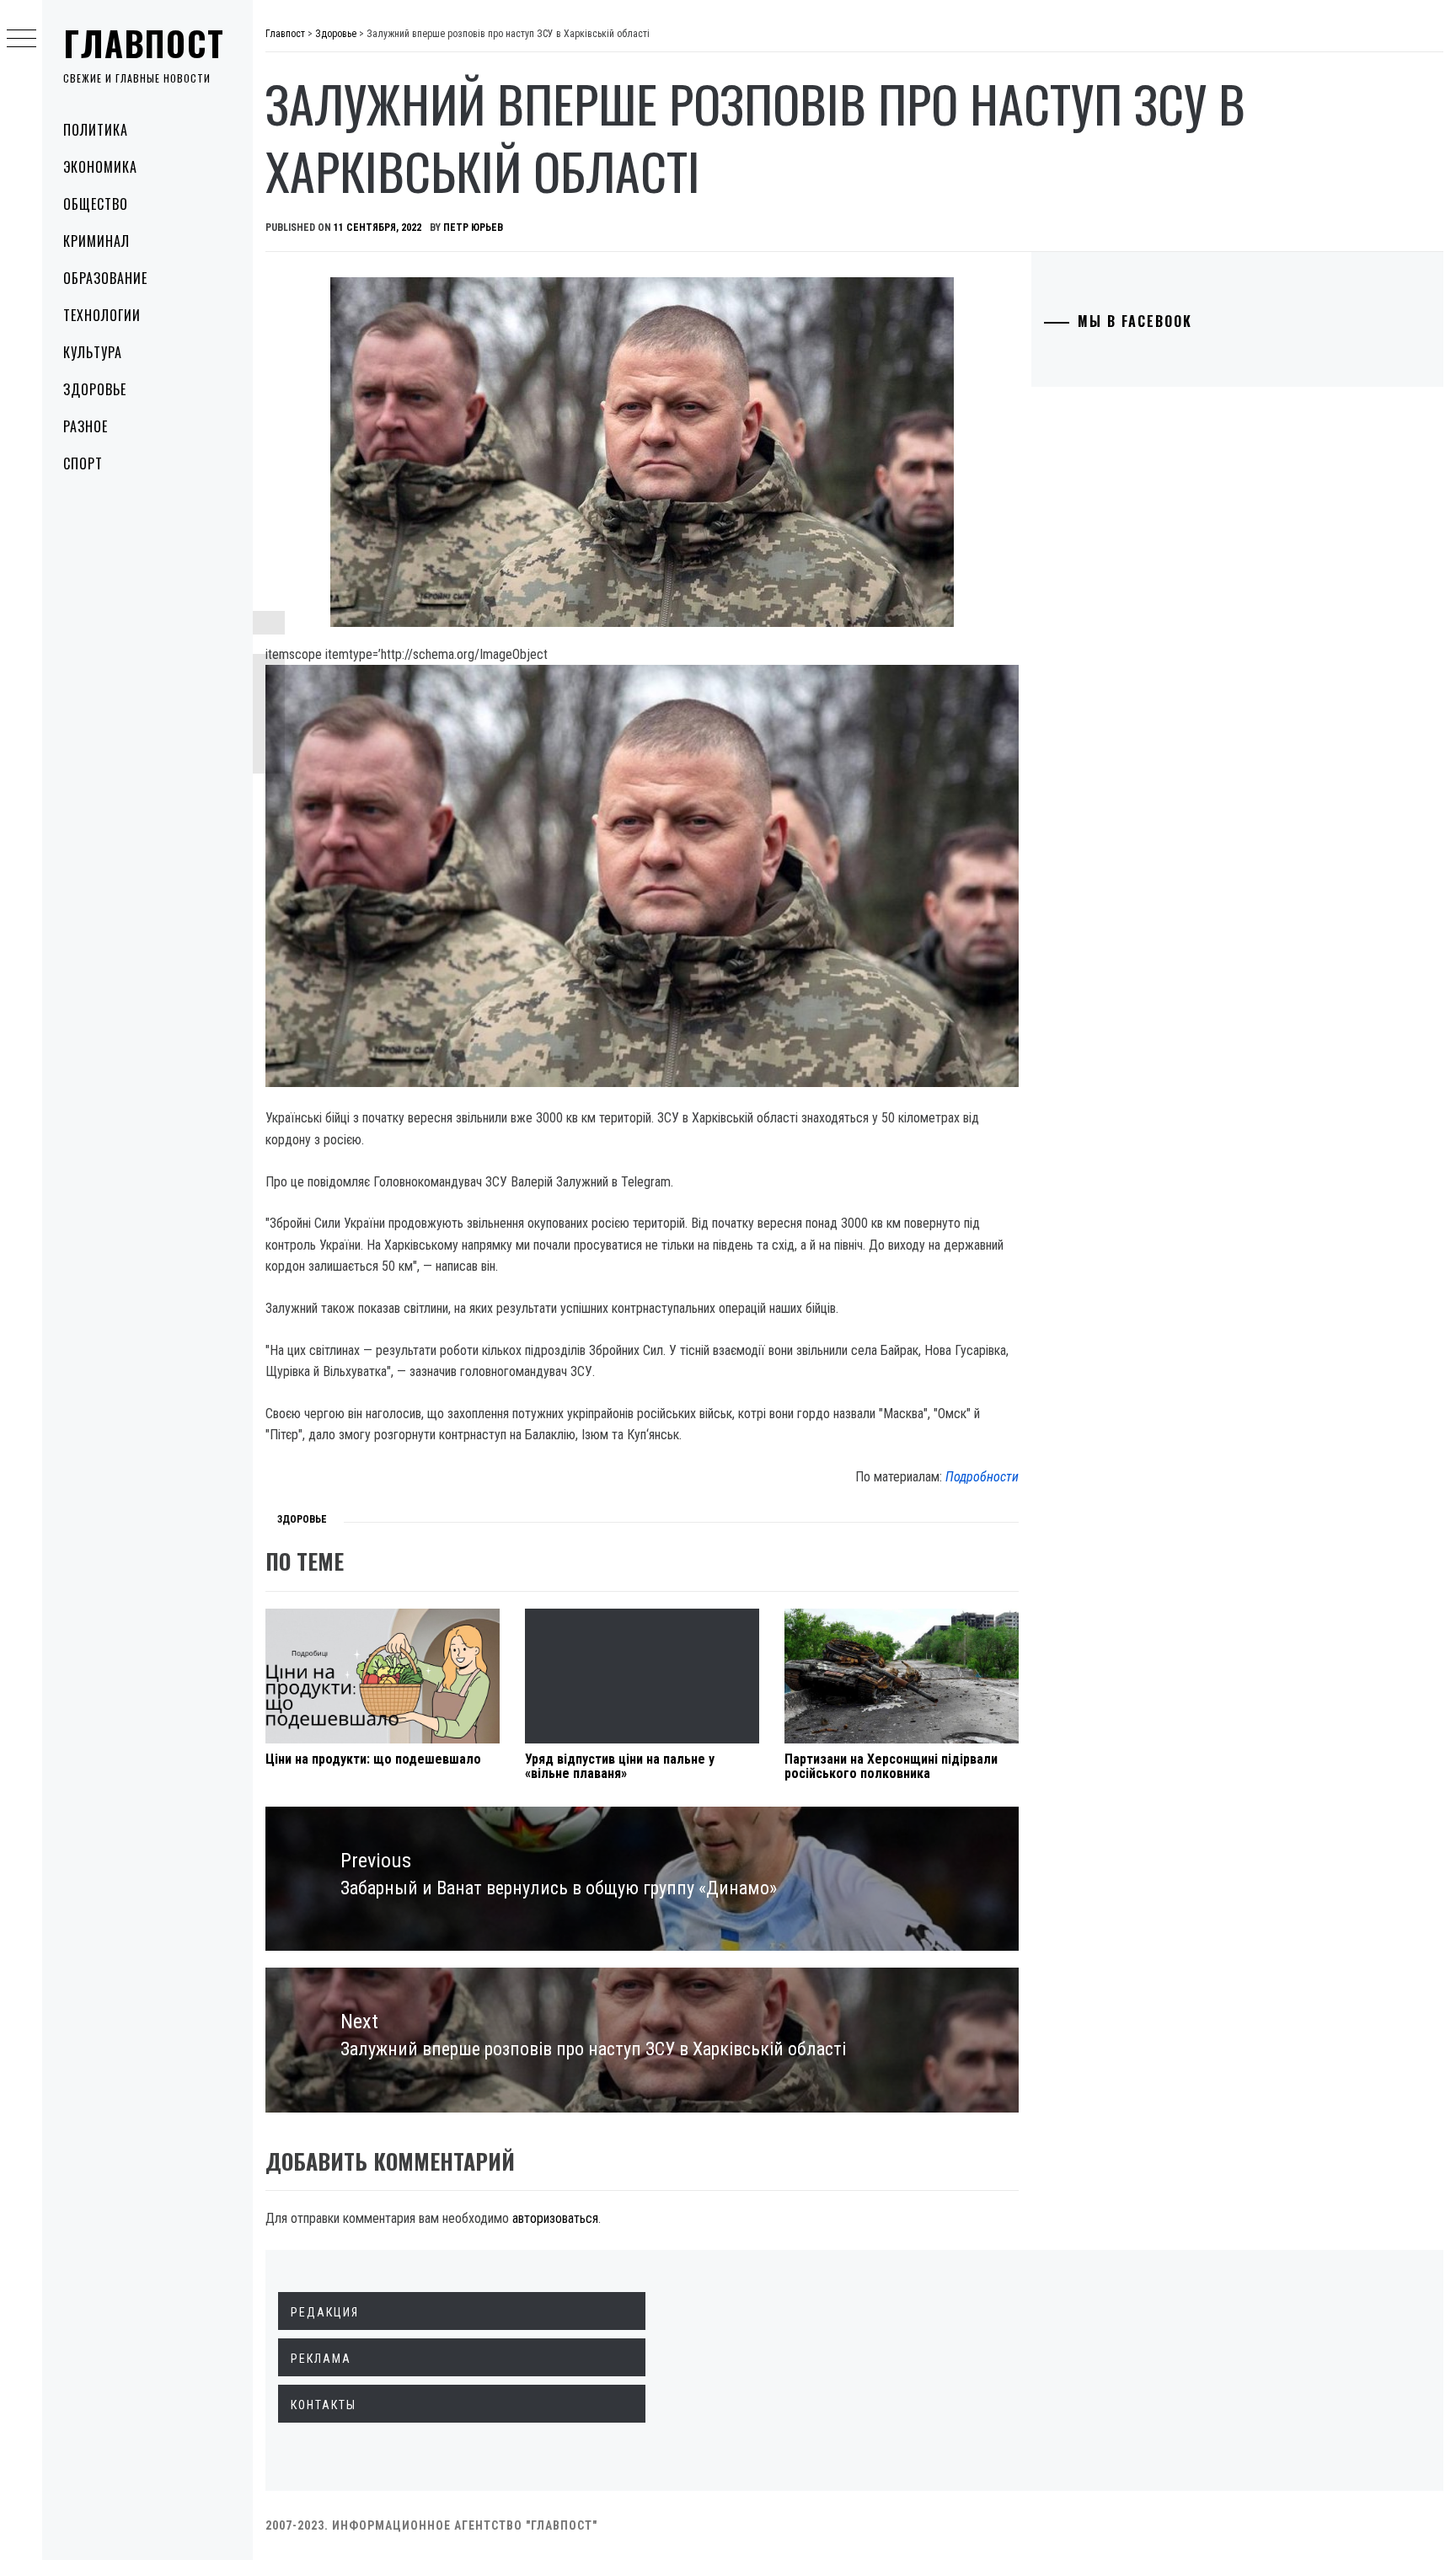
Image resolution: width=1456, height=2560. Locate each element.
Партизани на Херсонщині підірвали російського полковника (891, 1767)
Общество (96, 204)
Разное (86, 426)
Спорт (83, 463)
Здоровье (95, 389)
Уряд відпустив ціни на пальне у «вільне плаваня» (620, 1767)
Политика (96, 130)
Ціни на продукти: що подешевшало (373, 1759)
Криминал (96, 241)
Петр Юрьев (473, 228)
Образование (105, 278)
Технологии (102, 315)
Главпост (144, 43)
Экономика (100, 167)
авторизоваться (555, 2218)
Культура (93, 352)
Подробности (982, 1477)
